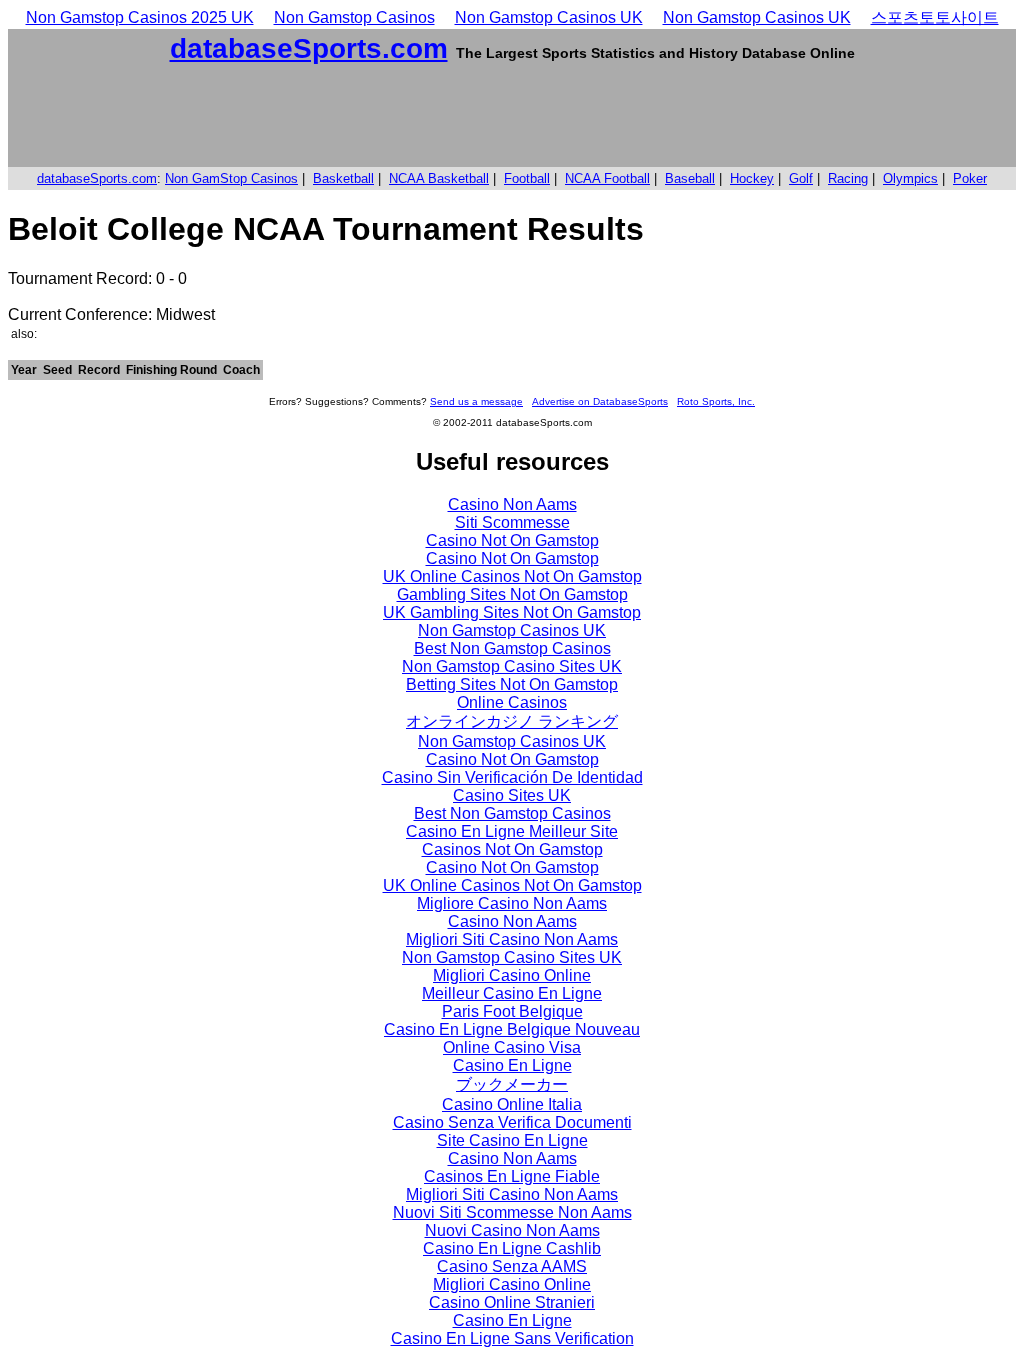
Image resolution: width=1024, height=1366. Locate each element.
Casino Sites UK (512, 795)
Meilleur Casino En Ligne (512, 993)
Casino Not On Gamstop (512, 540)
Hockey (752, 178)
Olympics (910, 178)
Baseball (690, 178)
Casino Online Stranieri (512, 1302)
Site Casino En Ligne (512, 1140)
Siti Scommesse (512, 522)
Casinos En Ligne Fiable (512, 1176)
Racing (848, 178)
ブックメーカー (512, 1084)
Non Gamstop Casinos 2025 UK (140, 17)
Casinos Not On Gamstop (512, 849)
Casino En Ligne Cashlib (512, 1248)
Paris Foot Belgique (512, 1011)
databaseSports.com (309, 48)
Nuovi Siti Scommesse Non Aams (512, 1212)
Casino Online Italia (512, 1104)
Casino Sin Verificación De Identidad (512, 777)
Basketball (343, 178)
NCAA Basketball (439, 178)
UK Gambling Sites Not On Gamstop (512, 612)
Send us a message (476, 401)
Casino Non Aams (512, 504)
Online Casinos (512, 702)
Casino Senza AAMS (512, 1266)
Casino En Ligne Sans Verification (512, 1338)
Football (527, 178)
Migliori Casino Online (512, 975)
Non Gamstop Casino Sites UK (512, 666)
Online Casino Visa (512, 1047)
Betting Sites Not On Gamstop (512, 684)
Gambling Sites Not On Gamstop (512, 594)
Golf (801, 178)
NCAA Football (607, 178)
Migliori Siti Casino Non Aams (512, 939)
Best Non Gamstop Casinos (512, 648)
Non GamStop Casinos (231, 178)
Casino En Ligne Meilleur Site (512, 831)
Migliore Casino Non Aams (512, 903)
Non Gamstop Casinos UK (549, 17)
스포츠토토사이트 (935, 17)
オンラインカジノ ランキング (512, 721)
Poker (970, 178)
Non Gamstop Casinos (354, 17)
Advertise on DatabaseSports (600, 401)
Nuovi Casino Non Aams (512, 1230)
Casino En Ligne (512, 1065)
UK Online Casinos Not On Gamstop (512, 576)
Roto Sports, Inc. (716, 401)
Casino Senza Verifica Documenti (512, 1122)
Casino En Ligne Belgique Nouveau (512, 1029)
